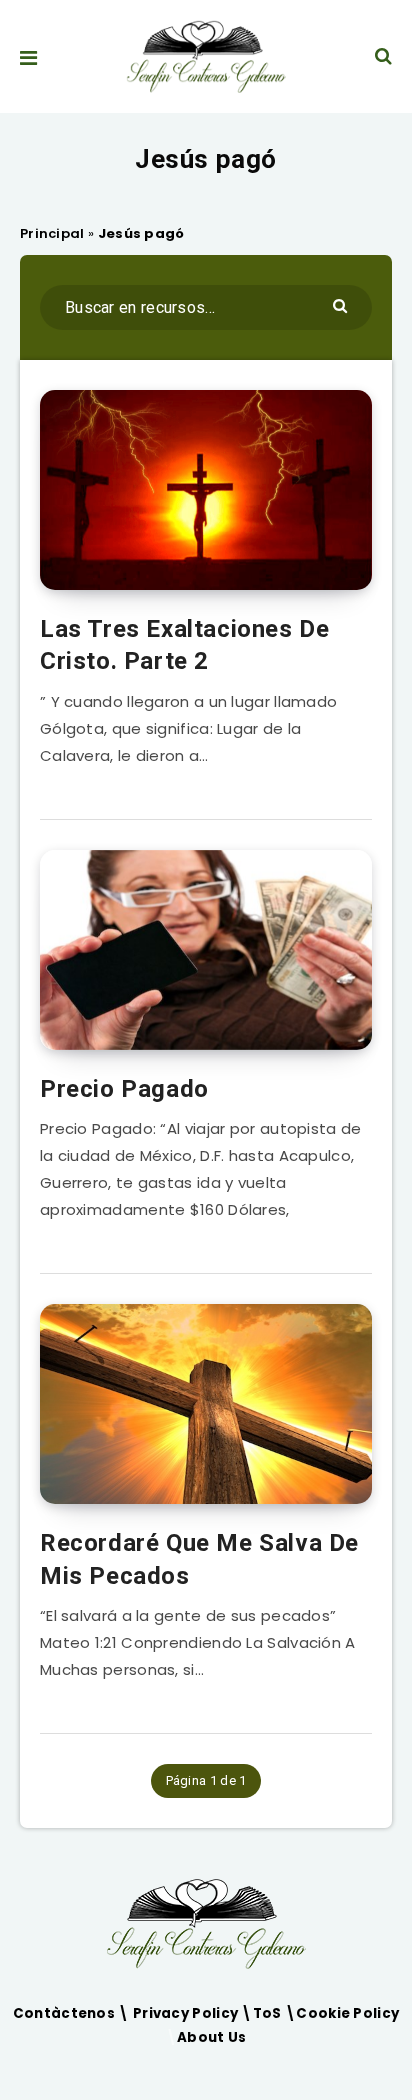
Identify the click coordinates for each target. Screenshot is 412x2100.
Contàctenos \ (73, 2013)
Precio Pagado (124, 1089)
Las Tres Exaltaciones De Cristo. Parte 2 (184, 645)
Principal (52, 233)
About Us (211, 2037)
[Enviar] (342, 304)
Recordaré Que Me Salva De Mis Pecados (199, 1559)
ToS (269, 2013)
